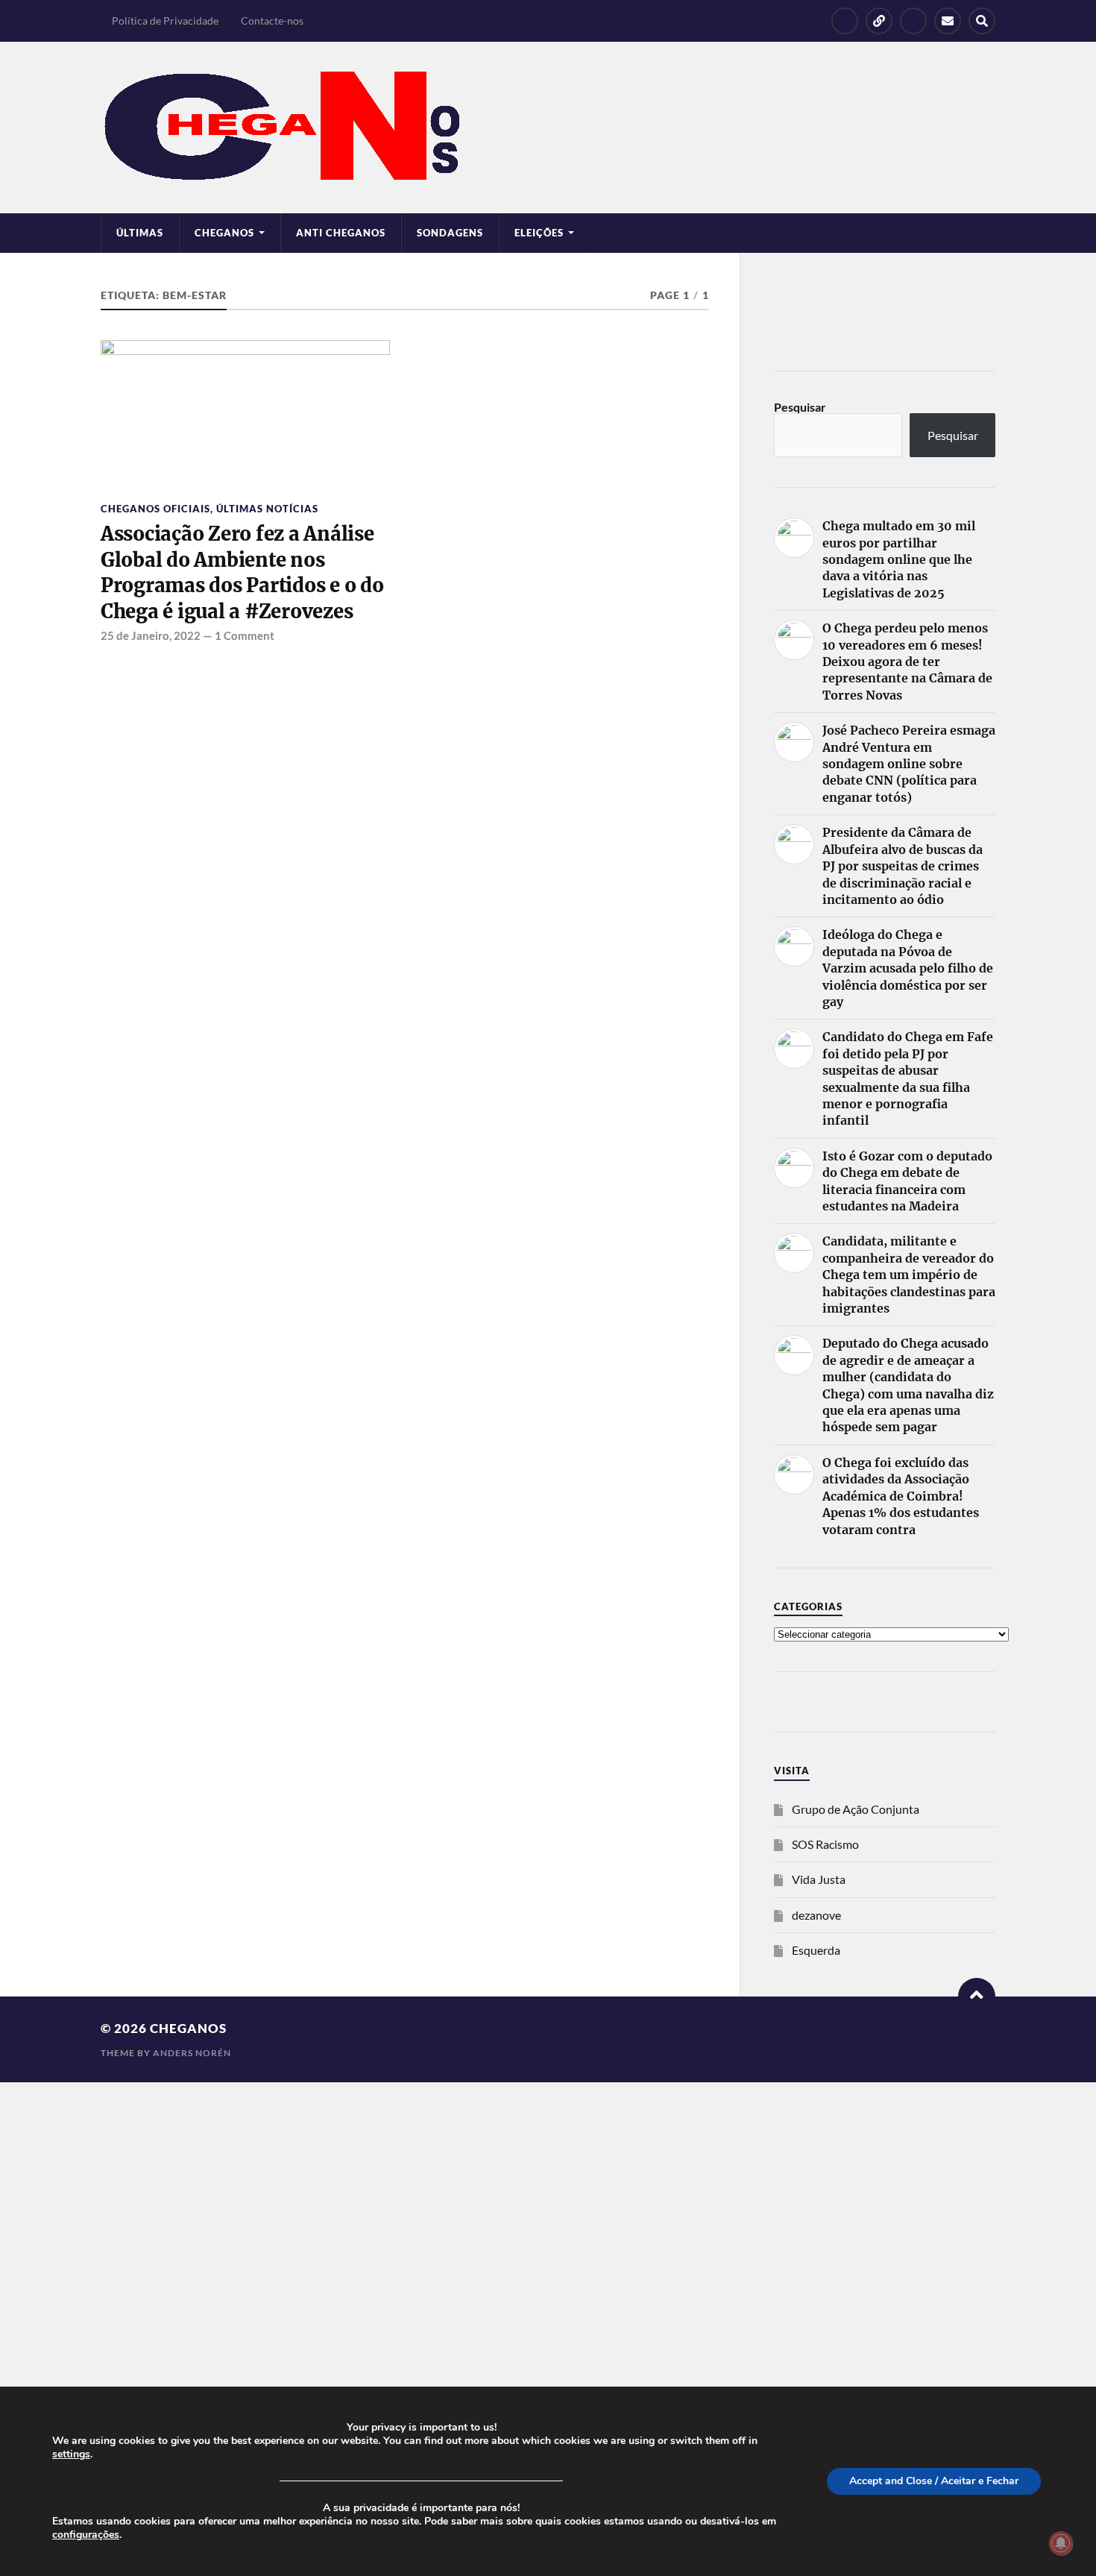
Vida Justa (819, 1879)
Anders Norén (192, 2053)
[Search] (982, 21)
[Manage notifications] (1061, 2543)
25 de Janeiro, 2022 (151, 635)
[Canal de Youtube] (913, 21)
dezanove (816, 1915)
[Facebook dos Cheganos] (845, 21)
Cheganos (188, 2028)
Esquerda (816, 1950)
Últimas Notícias (267, 509)
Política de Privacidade (165, 21)
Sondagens (450, 233)
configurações (86, 2535)
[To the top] (977, 1997)
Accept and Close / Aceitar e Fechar (934, 2481)
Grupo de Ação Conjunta (856, 1809)
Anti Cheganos (341, 233)
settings (71, 2454)
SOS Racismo (825, 1844)
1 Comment (245, 635)
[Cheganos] (548, 128)
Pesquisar (800, 407)
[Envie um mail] (948, 21)
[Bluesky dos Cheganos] (879, 21)
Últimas (140, 233)
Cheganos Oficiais (155, 509)
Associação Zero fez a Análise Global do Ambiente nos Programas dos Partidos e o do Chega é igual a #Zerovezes (242, 572)
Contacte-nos (272, 21)
